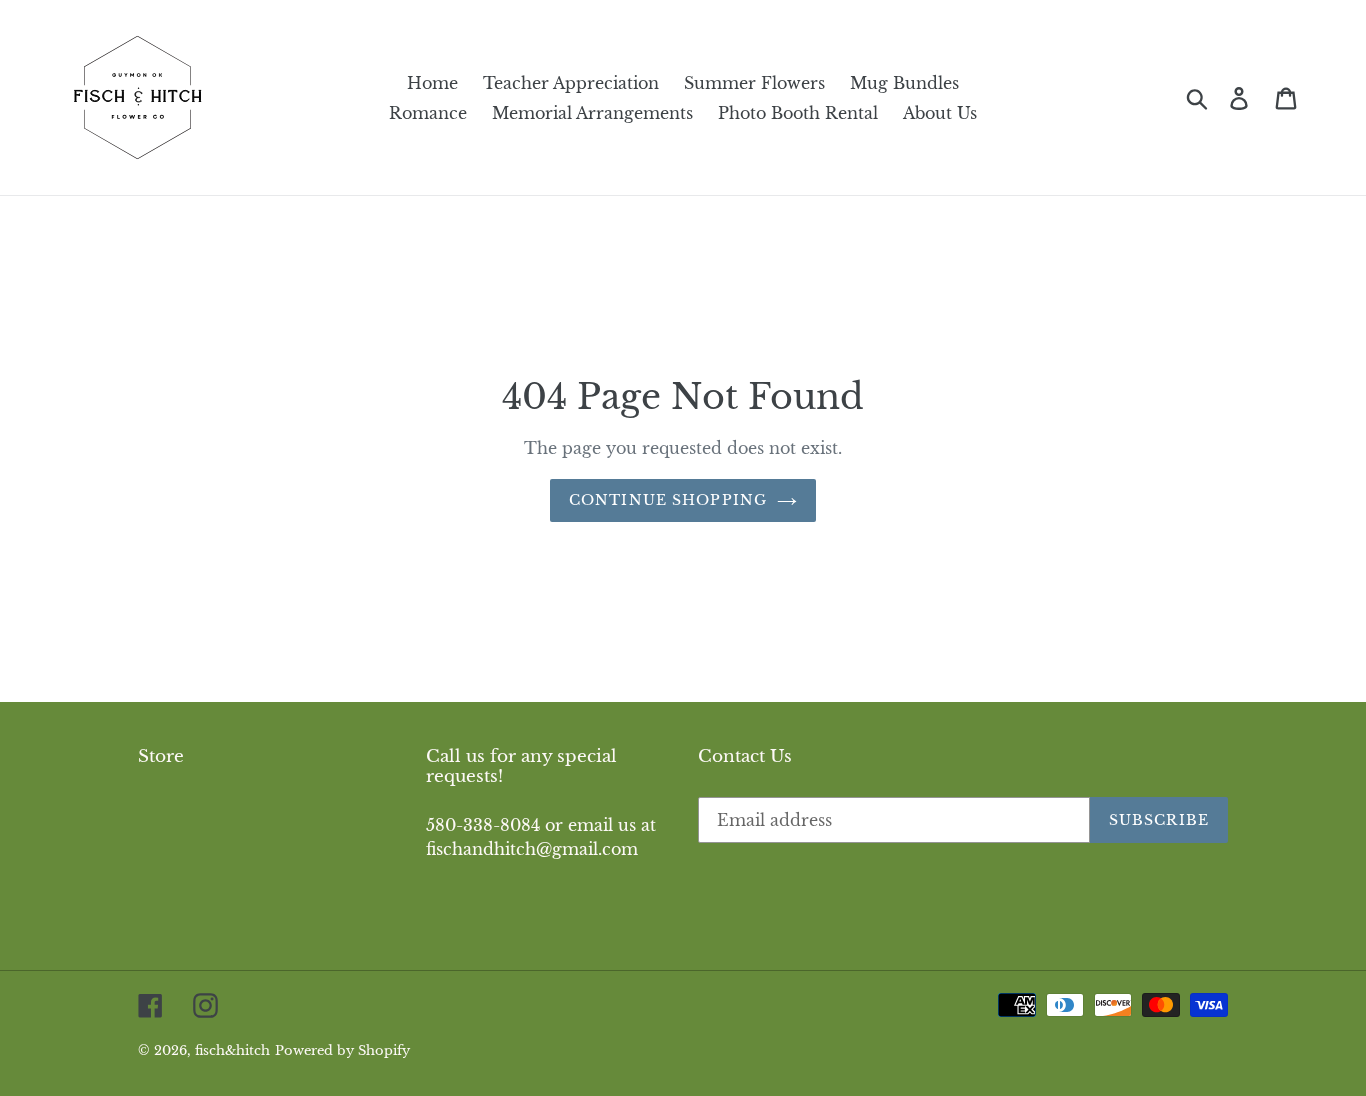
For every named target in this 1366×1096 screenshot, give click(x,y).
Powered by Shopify (342, 1050)
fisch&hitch (232, 1050)
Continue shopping (668, 500)
